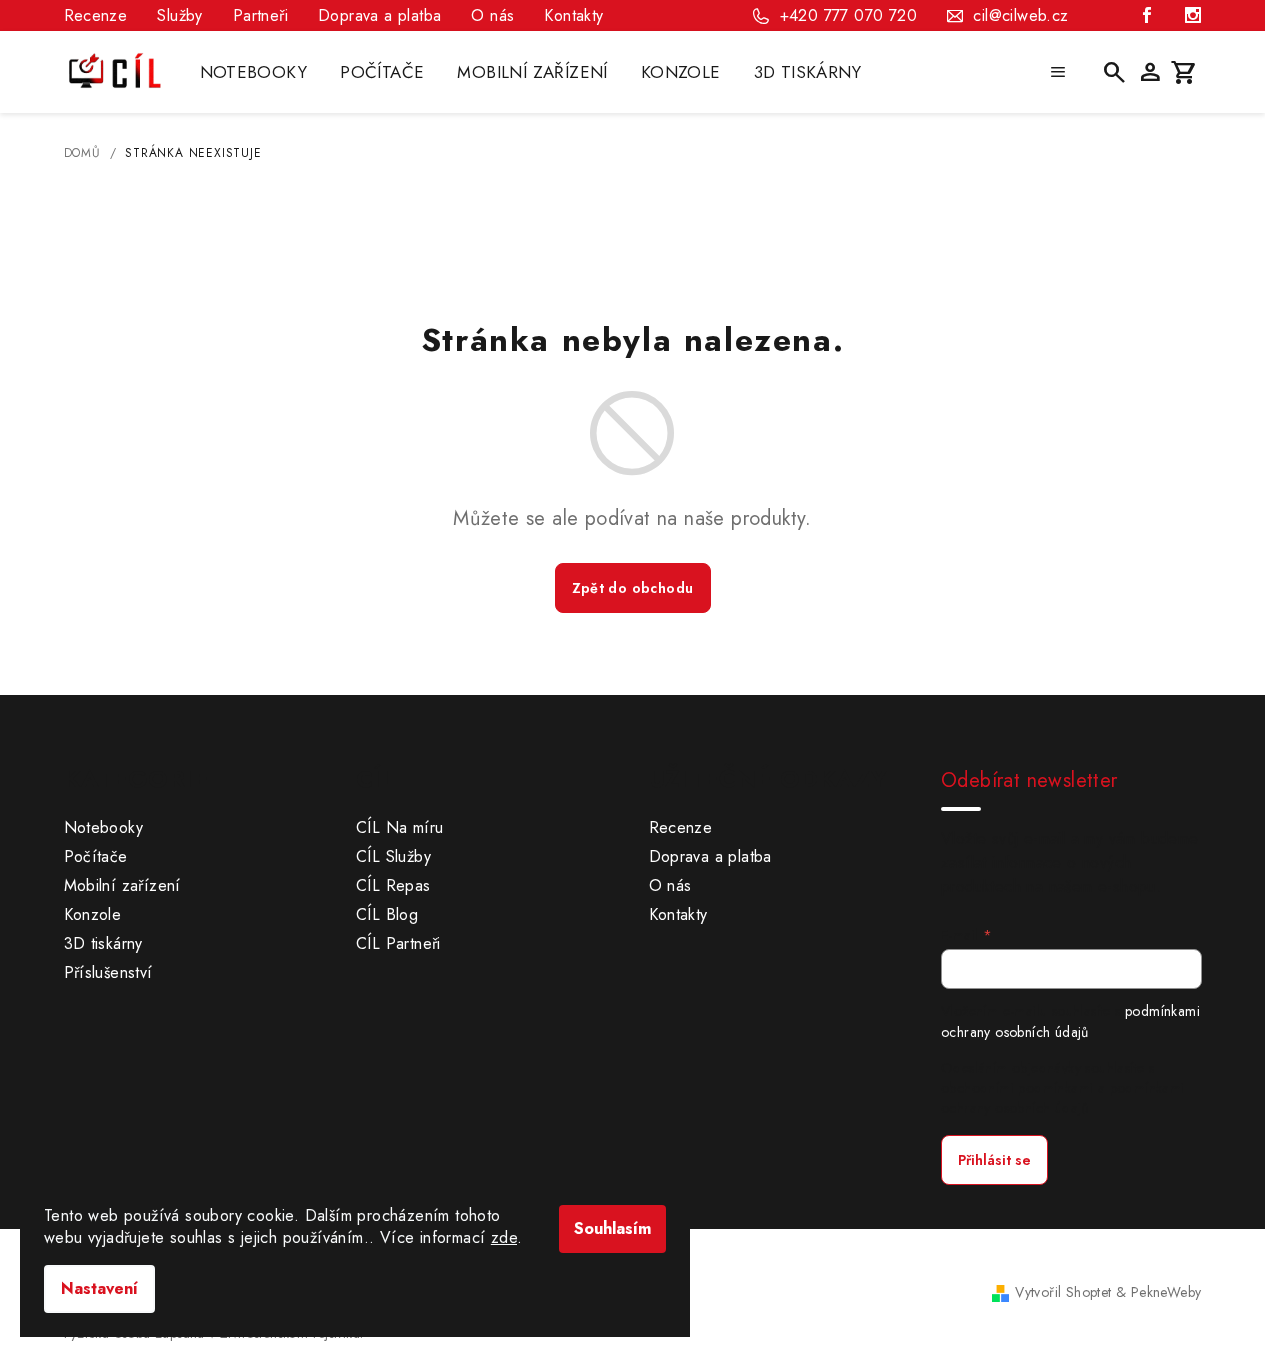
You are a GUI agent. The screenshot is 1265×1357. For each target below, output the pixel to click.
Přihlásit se (994, 1160)
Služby (179, 15)
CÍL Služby (393, 856)
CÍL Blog (387, 914)
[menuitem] (254, 72)
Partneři (260, 15)
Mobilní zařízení (122, 885)
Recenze (96, 15)
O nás (492, 15)
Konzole (93, 914)
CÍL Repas (393, 885)
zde (504, 1237)
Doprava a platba (379, 15)
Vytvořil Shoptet (1063, 1292)
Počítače (96, 856)
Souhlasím (612, 1228)
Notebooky (104, 827)
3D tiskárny (103, 943)
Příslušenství (108, 972)
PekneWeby (1166, 1292)
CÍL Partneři (398, 943)
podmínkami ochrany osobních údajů (1070, 1021)
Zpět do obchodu (633, 588)
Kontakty (573, 15)
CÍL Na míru (399, 827)
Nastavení (99, 1288)
